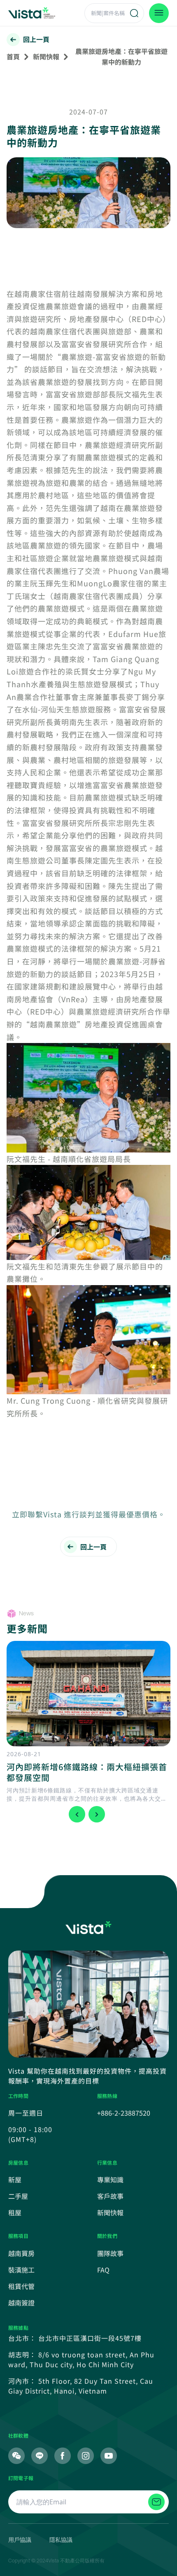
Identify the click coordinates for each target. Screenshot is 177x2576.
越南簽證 (21, 2303)
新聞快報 (46, 56)
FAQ (103, 2270)
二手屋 (18, 2196)
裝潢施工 (21, 2270)
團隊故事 (110, 2253)
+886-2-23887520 (124, 2113)
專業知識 (110, 2179)
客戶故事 (110, 2196)
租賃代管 (21, 2286)
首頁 (13, 56)
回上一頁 (36, 39)
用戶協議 (20, 2540)
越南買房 (21, 2253)
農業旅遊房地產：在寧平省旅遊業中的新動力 (121, 56)
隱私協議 (61, 2540)
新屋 (15, 2179)
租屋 (15, 2212)
